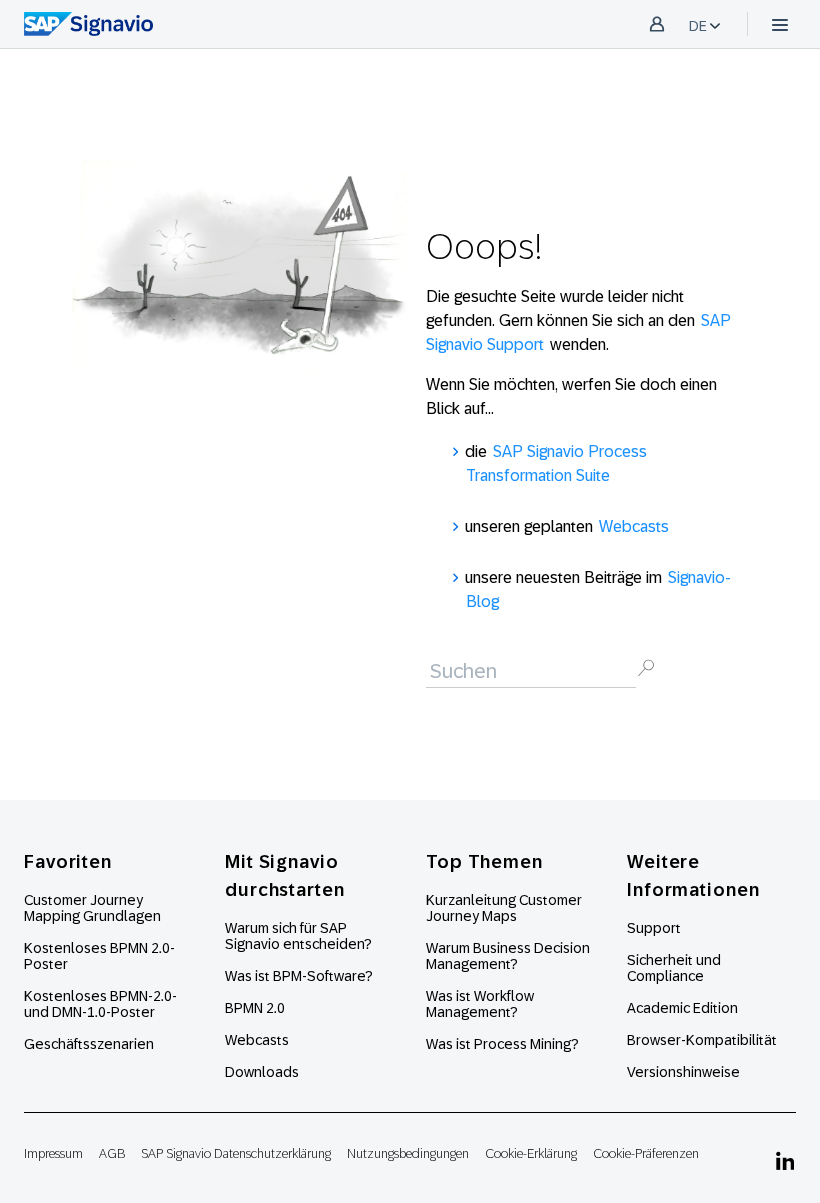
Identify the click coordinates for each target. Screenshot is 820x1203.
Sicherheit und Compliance (674, 968)
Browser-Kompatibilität (702, 1040)
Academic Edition (682, 1008)
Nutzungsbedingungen (408, 1153)
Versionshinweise (683, 1072)
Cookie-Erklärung (531, 1153)
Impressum (53, 1153)
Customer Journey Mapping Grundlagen (92, 908)
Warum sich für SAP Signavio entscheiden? (298, 936)
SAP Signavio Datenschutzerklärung (236, 1153)
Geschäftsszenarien (89, 1044)
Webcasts (634, 526)
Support (654, 928)
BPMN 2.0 (255, 1008)
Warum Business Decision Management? (508, 956)
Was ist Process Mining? (502, 1044)
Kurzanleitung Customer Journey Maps (504, 908)
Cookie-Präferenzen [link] (646, 1153)
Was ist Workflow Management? (480, 1004)
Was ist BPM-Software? (299, 976)
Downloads (262, 1072)
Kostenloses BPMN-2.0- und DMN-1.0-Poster (100, 1004)
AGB (112, 1153)
